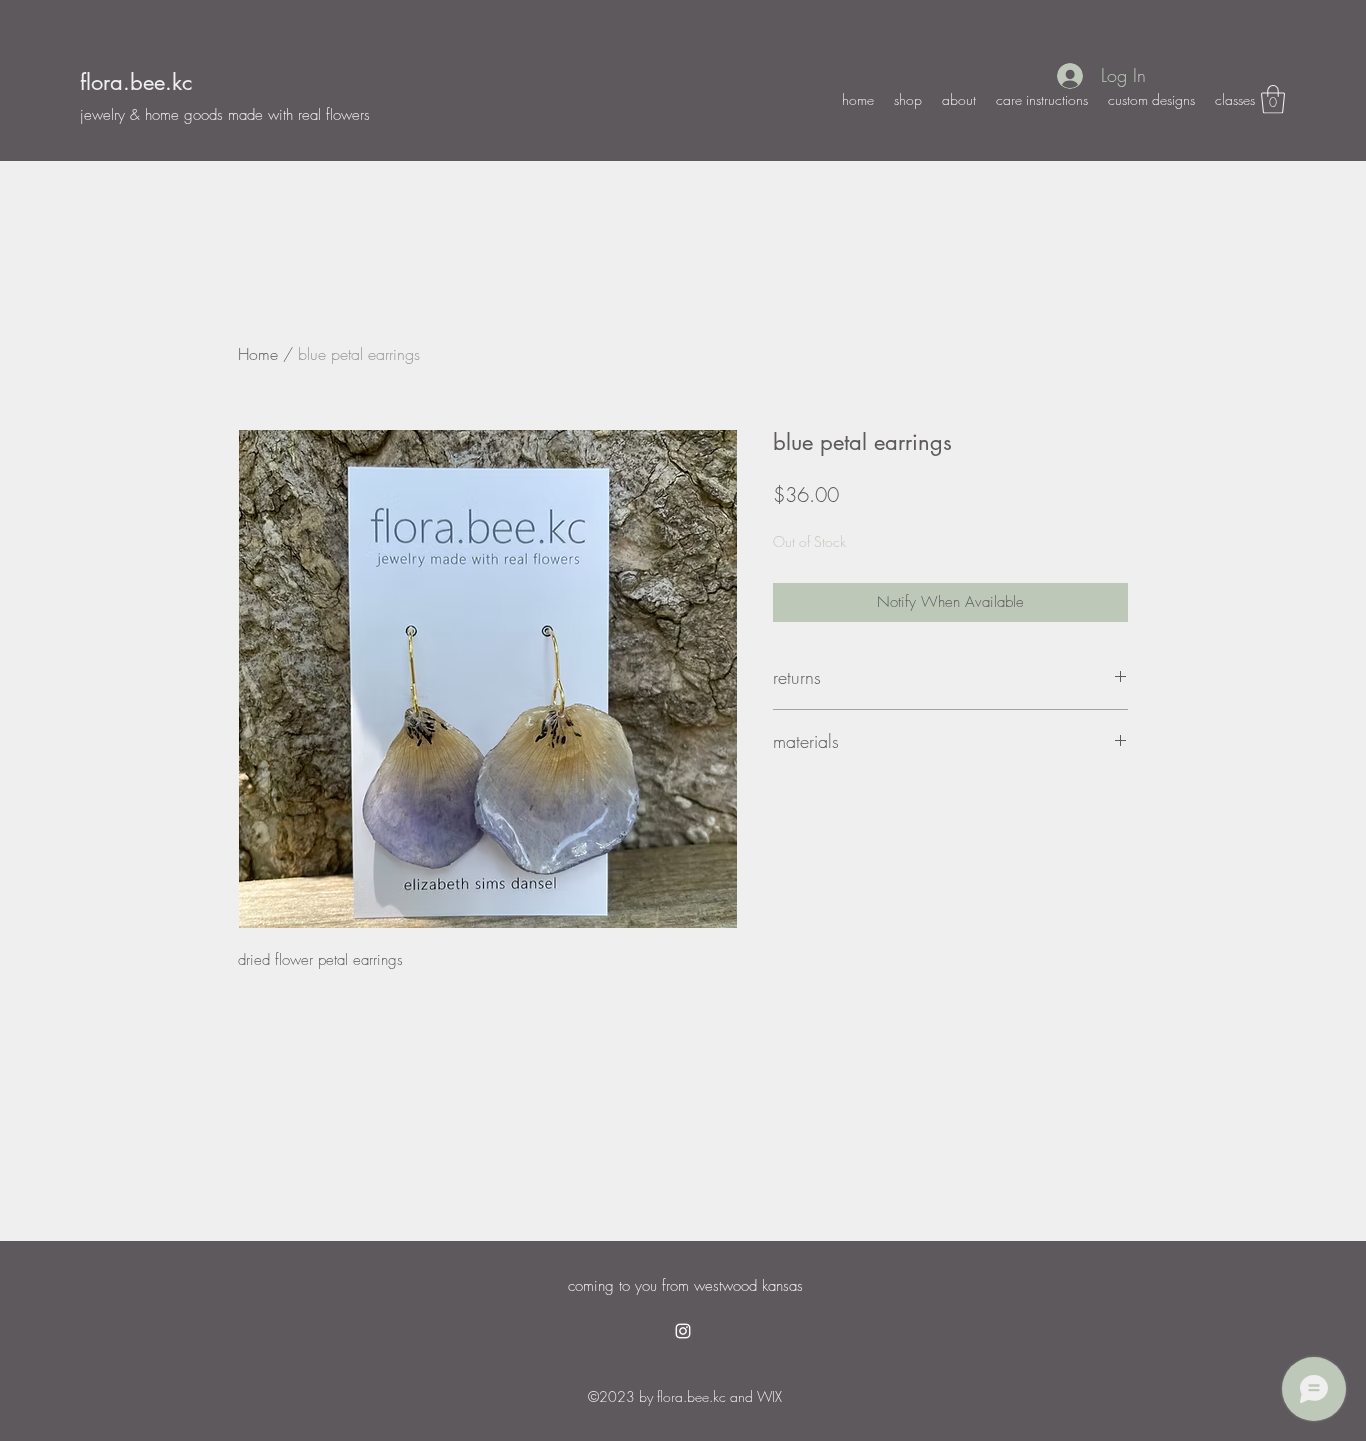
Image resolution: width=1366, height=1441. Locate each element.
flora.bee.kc (136, 82)
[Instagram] (683, 1331)
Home (258, 354)
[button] (1273, 99)
